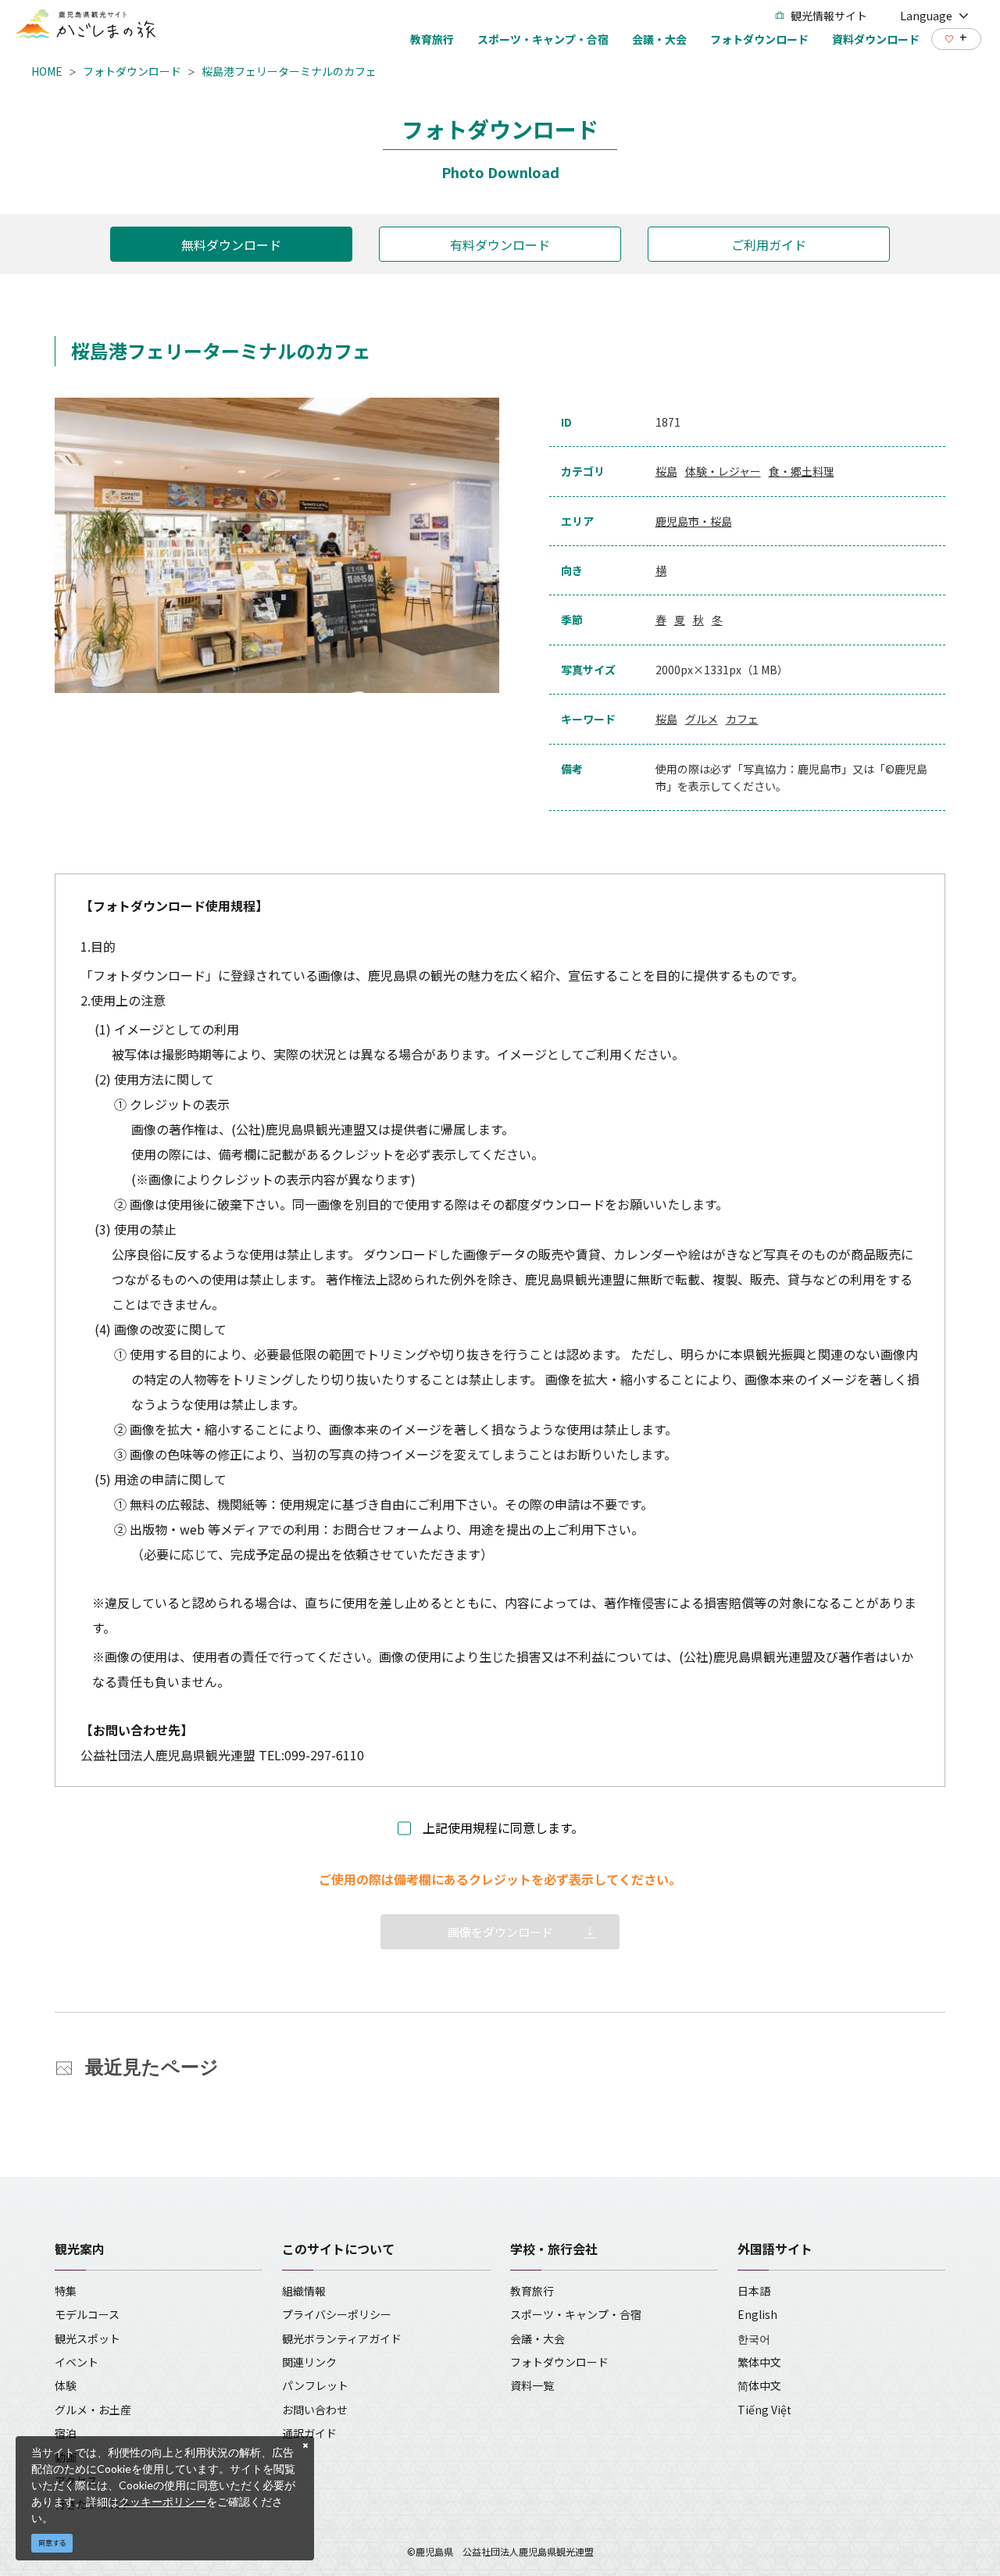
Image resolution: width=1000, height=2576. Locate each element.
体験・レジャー (723, 471)
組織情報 (304, 2291)
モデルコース (87, 2314)
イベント (77, 2362)
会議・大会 (537, 2338)
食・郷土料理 (802, 471)
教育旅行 (532, 2291)
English (757, 2314)
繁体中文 (759, 2362)
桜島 (666, 471)
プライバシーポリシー (337, 2314)
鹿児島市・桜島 (694, 521)
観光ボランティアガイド (342, 2338)
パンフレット (315, 2385)
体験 (66, 2385)
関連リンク (309, 2362)
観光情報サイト (829, 16)
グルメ (702, 719)
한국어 (754, 2338)
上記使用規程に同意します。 (503, 1827)
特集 (66, 2291)
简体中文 (759, 2385)
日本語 (754, 2291)
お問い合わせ (315, 2410)
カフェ (742, 719)
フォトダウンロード (132, 71)
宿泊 (66, 2433)
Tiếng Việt (764, 2410)
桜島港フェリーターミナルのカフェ (289, 71)
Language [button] (926, 16)
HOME (47, 71)
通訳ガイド (309, 2433)
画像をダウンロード (500, 1932)
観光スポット (87, 2338)
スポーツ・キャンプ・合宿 (576, 2314)
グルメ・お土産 (93, 2410)
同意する (52, 2543)
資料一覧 (532, 2385)
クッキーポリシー (162, 2501)
